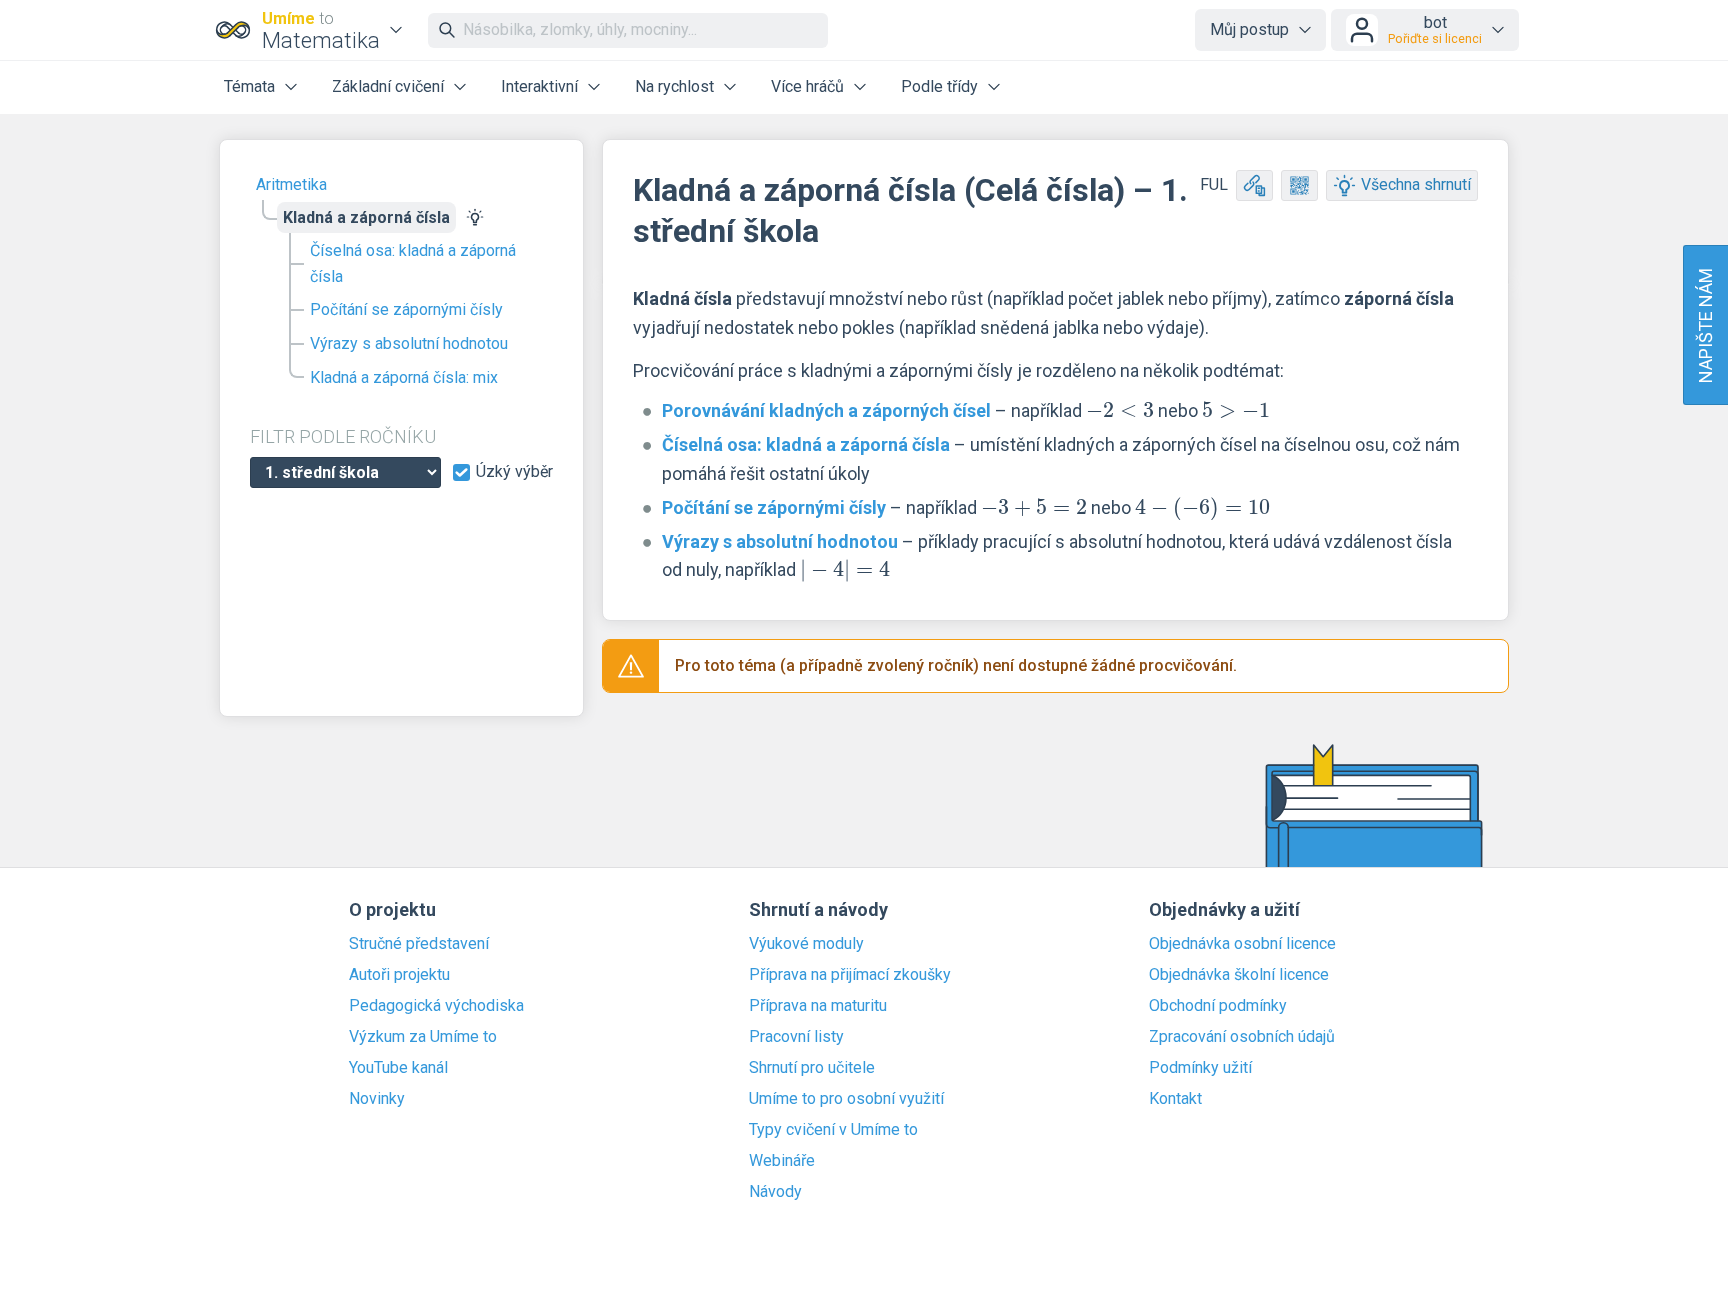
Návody (775, 1192)
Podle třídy (939, 86)
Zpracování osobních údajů (1242, 1037)
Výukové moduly (806, 944)
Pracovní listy (796, 1037)
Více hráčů (807, 86)
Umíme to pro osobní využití (846, 1099)
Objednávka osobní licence (1242, 944)
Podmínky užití (1200, 1068)
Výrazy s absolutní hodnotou (409, 343)
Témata (249, 86)
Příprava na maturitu (818, 1006)
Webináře (782, 1161)
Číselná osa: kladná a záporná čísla (413, 263)
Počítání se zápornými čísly (406, 309)
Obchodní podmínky (1218, 1006)
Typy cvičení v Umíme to (833, 1130)
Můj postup (1249, 29)
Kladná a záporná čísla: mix (404, 377)
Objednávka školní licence (1239, 975)
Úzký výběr (514, 472)
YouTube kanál (398, 1068)
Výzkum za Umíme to (423, 1037)
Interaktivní (539, 86)
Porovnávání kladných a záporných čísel (826, 410)
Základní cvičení (388, 86)
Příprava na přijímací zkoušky (850, 975)
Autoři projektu (399, 975)
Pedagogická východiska (436, 1006)
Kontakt (1175, 1099)
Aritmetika (291, 184)
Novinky (377, 1099)
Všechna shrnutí (1416, 184)
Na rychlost (674, 86)
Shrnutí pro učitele (812, 1068)
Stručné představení (419, 944)
